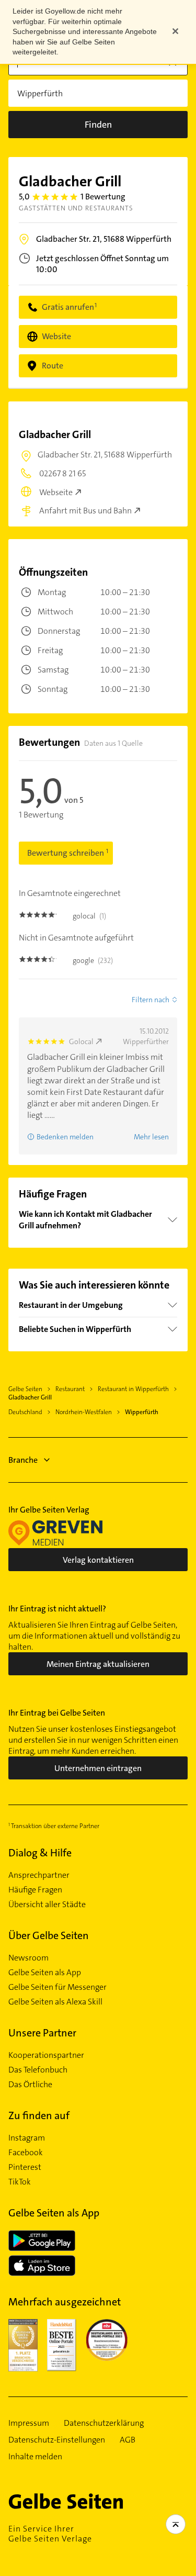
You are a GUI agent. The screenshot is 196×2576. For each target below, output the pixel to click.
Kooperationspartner (46, 2055)
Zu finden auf (39, 2115)
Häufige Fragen (35, 1890)
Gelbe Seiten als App (45, 1973)
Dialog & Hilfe (40, 1853)
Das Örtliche (30, 2085)
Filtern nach (151, 1000)
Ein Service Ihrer (50, 2534)
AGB (128, 2440)
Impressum (29, 2423)
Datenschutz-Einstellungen (57, 2440)
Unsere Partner (42, 2033)
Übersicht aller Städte (47, 1905)
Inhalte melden (35, 2457)
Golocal (81, 1041)
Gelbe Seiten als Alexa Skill (55, 2002)
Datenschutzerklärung (104, 2423)
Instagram (27, 2138)
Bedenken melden (65, 1137)
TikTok (20, 2182)
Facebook (26, 2153)
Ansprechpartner (39, 1875)
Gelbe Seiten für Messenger (57, 1987)
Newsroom (28, 1958)
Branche (23, 1460)
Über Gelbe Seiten (49, 1935)
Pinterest (25, 2167)
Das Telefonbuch (38, 2070)
